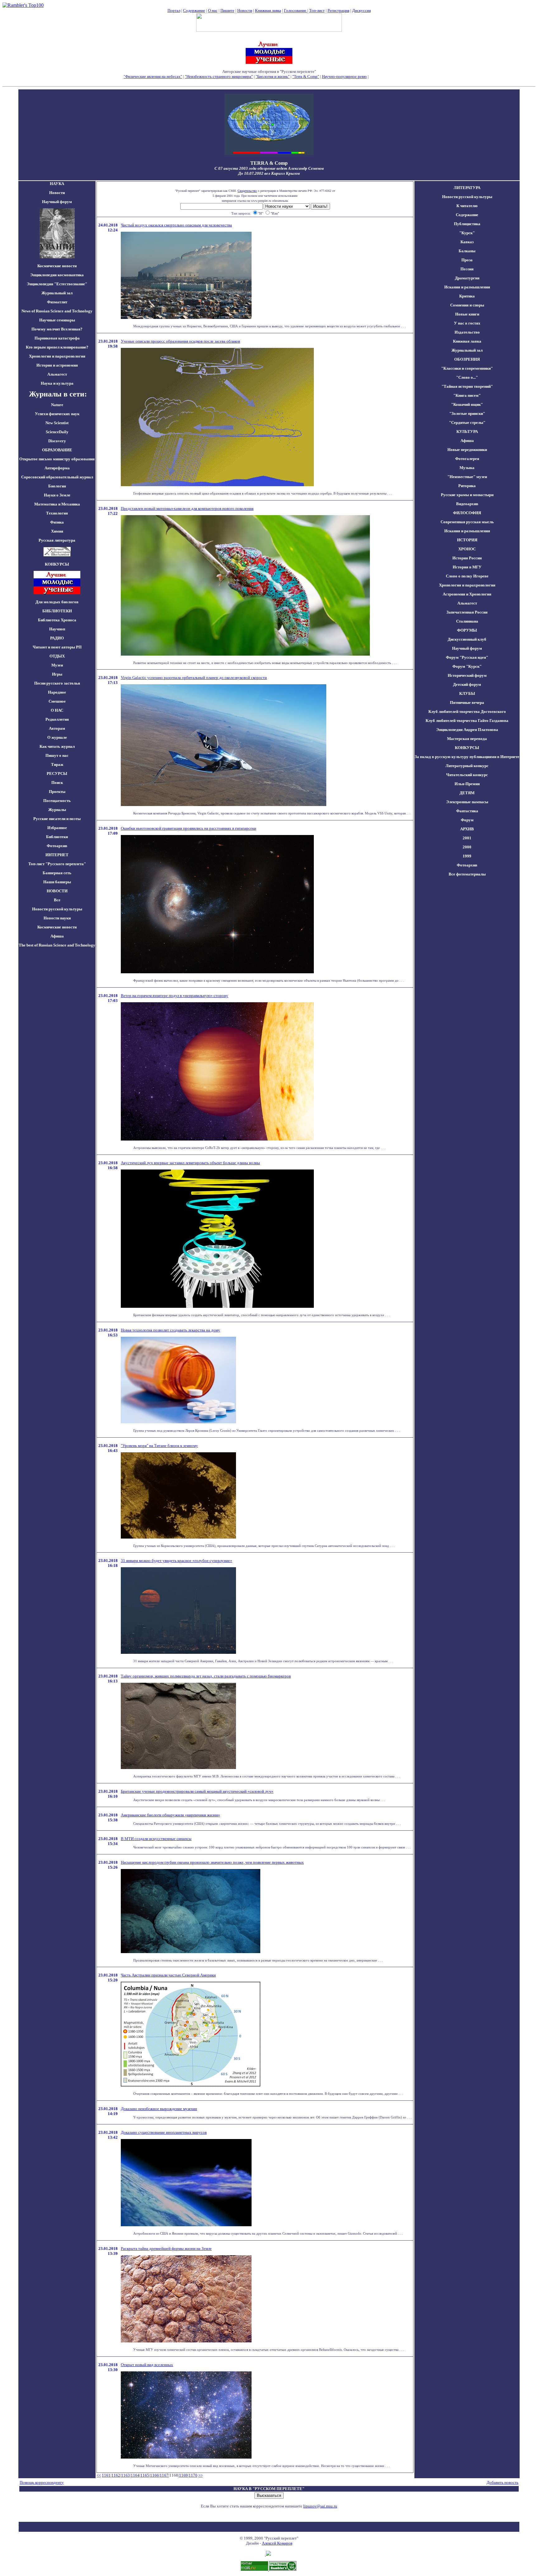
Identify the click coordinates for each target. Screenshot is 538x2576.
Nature (57, 405)
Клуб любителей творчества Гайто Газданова (467, 721)
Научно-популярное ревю (344, 76)
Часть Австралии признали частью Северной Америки (168, 1975)
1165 (145, 2475)
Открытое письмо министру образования (57, 459)
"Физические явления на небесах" (153, 76)
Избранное (57, 828)
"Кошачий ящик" (467, 404)
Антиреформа (57, 468)
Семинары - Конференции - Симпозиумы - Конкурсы (269, 81)
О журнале (57, 737)
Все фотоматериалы (467, 874)
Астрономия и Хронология (467, 594)
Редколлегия (57, 719)
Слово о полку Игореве (467, 576)
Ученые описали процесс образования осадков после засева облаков (180, 341)
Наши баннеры (57, 882)
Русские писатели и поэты (57, 819)
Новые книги (467, 314)
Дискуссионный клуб (467, 639)
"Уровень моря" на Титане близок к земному (159, 1446)
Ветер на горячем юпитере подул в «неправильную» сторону (175, 996)
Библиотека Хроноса (57, 620)
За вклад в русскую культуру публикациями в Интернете (467, 757)
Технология (57, 513)
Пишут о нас (57, 755)
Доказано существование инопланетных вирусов (164, 2132)
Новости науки (57, 918)
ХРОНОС (467, 549)
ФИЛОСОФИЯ (467, 513)
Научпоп (57, 629)
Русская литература (57, 540)
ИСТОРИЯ (467, 540)
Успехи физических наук (57, 414)
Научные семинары (57, 320)
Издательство (467, 332)
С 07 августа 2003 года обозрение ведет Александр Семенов (269, 168)
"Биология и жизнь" (273, 76)
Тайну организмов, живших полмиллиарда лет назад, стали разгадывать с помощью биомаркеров (206, 1676)
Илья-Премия (467, 784)
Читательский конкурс (467, 775)
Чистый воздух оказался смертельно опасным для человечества (176, 225)
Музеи (57, 665)
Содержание (194, 10)
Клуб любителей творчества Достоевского (467, 712)
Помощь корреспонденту (42, 2482)
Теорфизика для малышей (392, 76)
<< (99, 2475)
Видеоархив (467, 504)
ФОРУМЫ (467, 630)
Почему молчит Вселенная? (57, 329)
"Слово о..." (467, 377)
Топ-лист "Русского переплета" (57, 864)
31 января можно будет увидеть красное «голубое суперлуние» (177, 1561)
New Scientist (57, 423)
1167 (164, 2475)
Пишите (227, 10)
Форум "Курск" (467, 666)
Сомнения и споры (467, 305)
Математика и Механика (57, 504)
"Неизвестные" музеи (467, 477)
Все (57, 900)
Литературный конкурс (467, 766)
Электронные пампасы (467, 802)
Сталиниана (467, 621)
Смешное (57, 701)
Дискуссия (361, 10)
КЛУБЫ (467, 693)
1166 (154, 2475)
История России (467, 558)
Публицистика (467, 224)
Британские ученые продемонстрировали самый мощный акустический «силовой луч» (197, 1791)
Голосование (296, 10)
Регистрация (338, 10)
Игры (57, 674)
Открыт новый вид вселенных (147, 2365)
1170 (193, 2475)
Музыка (467, 468)
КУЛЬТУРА (467, 432)
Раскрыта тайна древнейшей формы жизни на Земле (166, 2249)
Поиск (57, 783)
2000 (467, 847)
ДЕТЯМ (467, 793)
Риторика (467, 486)
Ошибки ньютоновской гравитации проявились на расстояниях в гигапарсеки (189, 828)
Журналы (57, 810)
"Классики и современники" (467, 368)
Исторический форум (467, 675)
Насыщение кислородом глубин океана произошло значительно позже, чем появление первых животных (212, 1862)
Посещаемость (57, 801)
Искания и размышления (467, 287)
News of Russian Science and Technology (57, 311)
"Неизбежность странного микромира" (219, 76)
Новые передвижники (467, 450)
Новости (245, 10)
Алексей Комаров (277, 2543)
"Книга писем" (467, 395)
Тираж (57, 764)
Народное (57, 692)
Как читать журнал (57, 746)
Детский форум (467, 684)
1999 (467, 856)
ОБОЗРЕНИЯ (467, 359)
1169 (183, 2475)
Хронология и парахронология (57, 356)
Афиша (57, 936)
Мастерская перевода (467, 739)
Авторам (57, 728)
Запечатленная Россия (467, 612)
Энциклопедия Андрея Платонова (467, 730)
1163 (125, 2475)
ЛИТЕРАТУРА (467, 188)
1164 (135, 2475)
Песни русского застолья (57, 683)
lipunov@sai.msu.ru (320, 2506)
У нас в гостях (467, 323)
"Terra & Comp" (306, 76)
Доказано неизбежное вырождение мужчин (159, 2109)
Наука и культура (57, 383)
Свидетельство (247, 191)
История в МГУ (467, 567)
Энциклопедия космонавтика (57, 275)
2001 (467, 838)
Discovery (57, 441)
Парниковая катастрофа (57, 338)
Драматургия (467, 278)
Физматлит (57, 302)
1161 (106, 2475)
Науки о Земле (57, 495)
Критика (467, 296)
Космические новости (57, 266)
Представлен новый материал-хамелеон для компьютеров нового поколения (187, 508)
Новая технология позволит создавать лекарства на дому (170, 1330)
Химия (57, 531)
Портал (174, 10)
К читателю (467, 206)
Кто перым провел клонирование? (57, 347)
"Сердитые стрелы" (467, 422)
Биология (57, 486)
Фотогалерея (467, 459)
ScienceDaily (57, 432)
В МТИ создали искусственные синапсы (156, 1839)
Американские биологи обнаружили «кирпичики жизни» (170, 1815)
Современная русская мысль (467, 522)
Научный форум (57, 202)
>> (201, 2475)
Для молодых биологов (57, 602)
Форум (467, 820)
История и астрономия (57, 365)
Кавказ (467, 242)
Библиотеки (57, 837)
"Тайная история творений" (467, 386)
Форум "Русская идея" (467, 657)
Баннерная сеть (57, 873)
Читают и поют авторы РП (57, 647)
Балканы (467, 251)
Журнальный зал (57, 293)
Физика (57, 522)
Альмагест (57, 374)
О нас (213, 10)
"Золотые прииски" (467, 413)
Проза (467, 260)
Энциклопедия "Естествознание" (57, 284)
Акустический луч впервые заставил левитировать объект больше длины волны (190, 1163)
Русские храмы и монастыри (467, 495)
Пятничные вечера (467, 702)
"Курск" (467, 233)
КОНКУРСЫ (467, 748)
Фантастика (467, 811)
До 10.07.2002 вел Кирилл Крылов (269, 173)
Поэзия (467, 269)
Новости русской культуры (57, 909)
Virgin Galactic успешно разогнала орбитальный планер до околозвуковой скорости (194, 678)
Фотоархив (57, 846)
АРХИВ (467, 829)
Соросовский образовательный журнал (57, 477)
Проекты (57, 792)
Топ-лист (317, 10)
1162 (116, 2475)
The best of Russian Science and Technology (57, 945)
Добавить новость (503, 2482)
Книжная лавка (268, 10)
